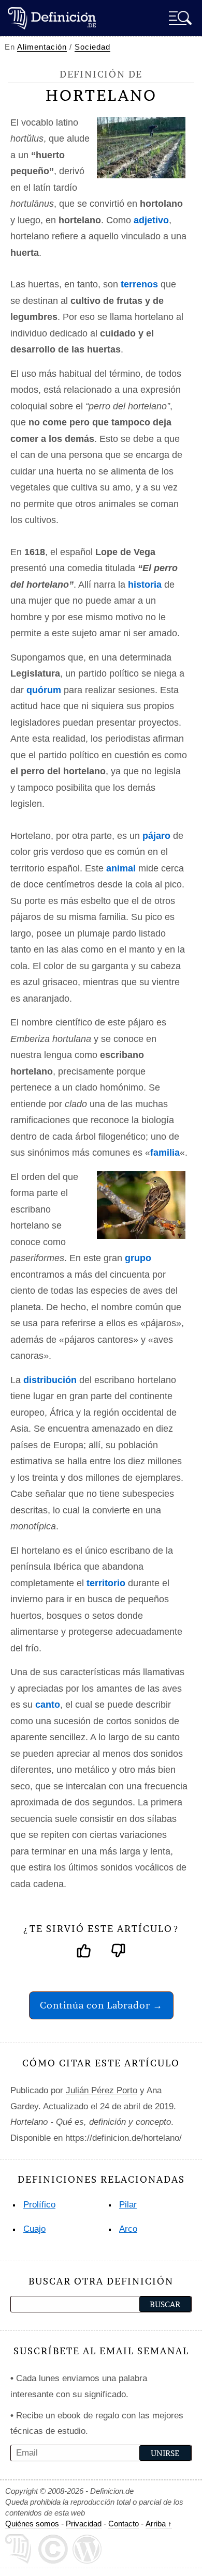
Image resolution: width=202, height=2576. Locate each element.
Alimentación (42, 47)
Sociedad (92, 47)
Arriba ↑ (159, 2524)
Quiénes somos (32, 2524)
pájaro (156, 836)
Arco (128, 2229)
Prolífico (39, 2205)
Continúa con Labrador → (101, 2005)
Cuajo (34, 2229)
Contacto (124, 2524)
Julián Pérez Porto (102, 2090)
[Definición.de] (52, 18)
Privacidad (84, 2524)
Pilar (128, 2205)
